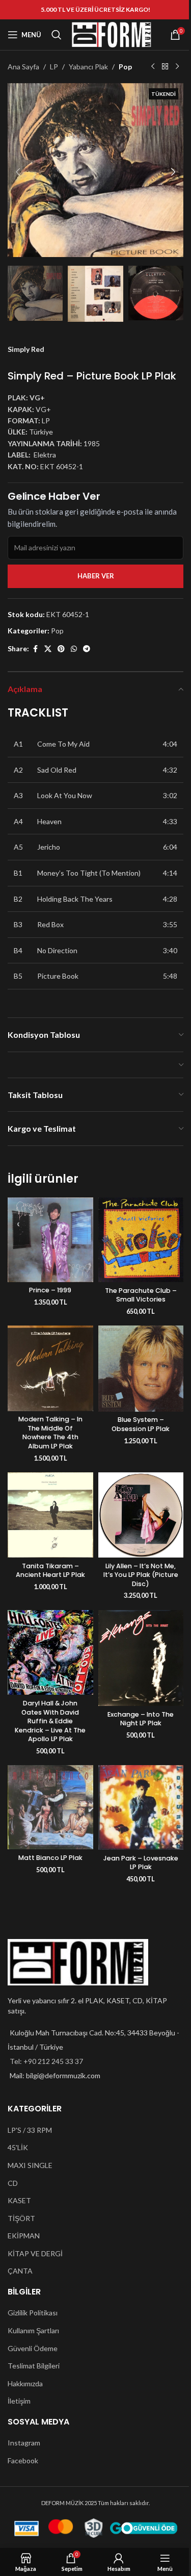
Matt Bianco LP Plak (50, 1858)
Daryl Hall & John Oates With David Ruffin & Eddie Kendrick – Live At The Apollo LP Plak (50, 1721)
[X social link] (48, 649)
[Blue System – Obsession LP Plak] (141, 1369)
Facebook (23, 2460)
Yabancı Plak (88, 67)
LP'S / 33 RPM (30, 2130)
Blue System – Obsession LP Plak (141, 1424)
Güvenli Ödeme (33, 2348)
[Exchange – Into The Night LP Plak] (141, 1658)
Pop (125, 67)
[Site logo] (112, 34)
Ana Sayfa (23, 67)
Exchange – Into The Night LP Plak (141, 1719)
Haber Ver (96, 576)
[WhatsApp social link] (74, 649)
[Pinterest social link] (61, 649)
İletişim (19, 2401)
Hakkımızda (25, 2383)
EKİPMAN (24, 2236)
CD (13, 2183)
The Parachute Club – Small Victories (141, 1295)
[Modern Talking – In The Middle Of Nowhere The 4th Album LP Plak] (50, 1368)
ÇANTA (20, 2271)
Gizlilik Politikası (33, 2313)
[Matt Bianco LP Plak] (50, 1807)
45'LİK (18, 2147)
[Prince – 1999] (50, 1240)
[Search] (57, 35)
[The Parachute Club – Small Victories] (141, 1240)
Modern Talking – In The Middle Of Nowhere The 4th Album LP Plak (50, 1433)
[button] (18, 172)
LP (54, 67)
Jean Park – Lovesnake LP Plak (141, 1863)
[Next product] (177, 67)
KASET (19, 2200)
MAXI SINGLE (30, 2165)
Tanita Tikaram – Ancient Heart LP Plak (50, 1571)
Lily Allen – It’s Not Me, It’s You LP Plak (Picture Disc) (141, 1575)
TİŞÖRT (21, 2218)
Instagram (24, 2443)
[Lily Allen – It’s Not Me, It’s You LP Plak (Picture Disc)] (141, 1515)
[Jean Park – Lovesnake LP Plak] (141, 1807)
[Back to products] (165, 67)
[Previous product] (153, 67)
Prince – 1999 (50, 1290)
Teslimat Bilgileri (34, 2366)
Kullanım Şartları (33, 2330)
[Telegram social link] (87, 649)
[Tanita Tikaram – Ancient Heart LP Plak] (50, 1515)
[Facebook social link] (35, 649)
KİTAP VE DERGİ (35, 2253)
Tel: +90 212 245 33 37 (46, 2061)
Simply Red (26, 349)
